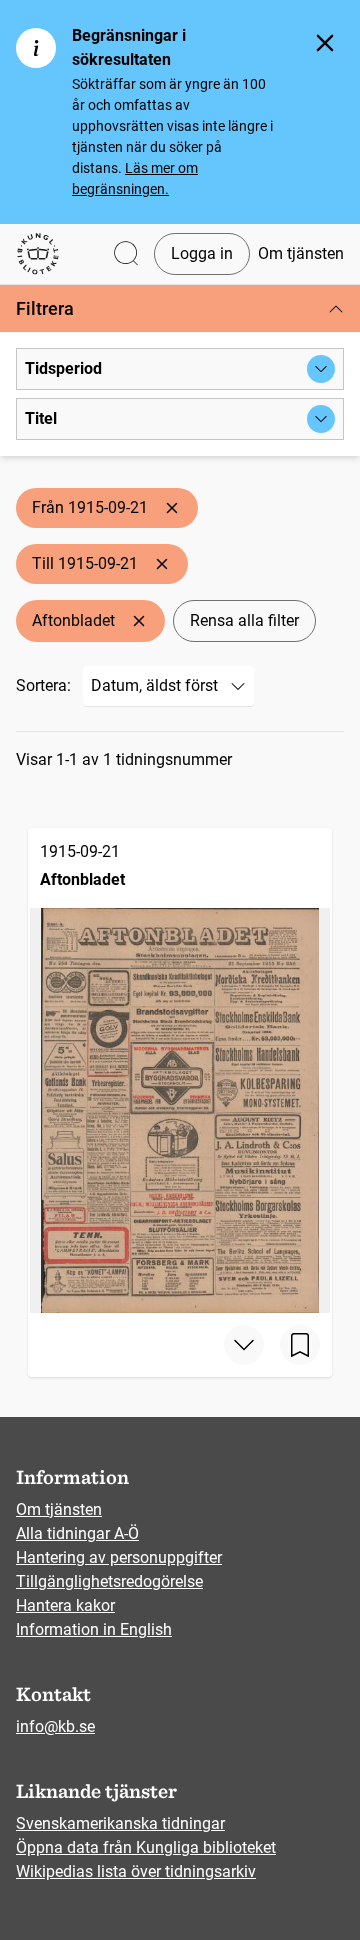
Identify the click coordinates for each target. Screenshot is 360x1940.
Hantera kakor (65, 1605)
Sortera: (43, 685)
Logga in (202, 253)
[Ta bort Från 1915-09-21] (172, 508)
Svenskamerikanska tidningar (120, 1823)
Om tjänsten (301, 253)
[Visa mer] (244, 1345)
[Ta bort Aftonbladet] (139, 621)
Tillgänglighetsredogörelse (109, 1581)
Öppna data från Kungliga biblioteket (146, 1847)
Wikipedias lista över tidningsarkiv (136, 1871)
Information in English (94, 1629)
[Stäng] (325, 43)
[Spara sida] (300, 1345)
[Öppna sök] (126, 254)
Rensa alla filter (244, 620)
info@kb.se (55, 1726)
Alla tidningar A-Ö (77, 1533)
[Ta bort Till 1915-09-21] (162, 564)
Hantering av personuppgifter (119, 1557)
